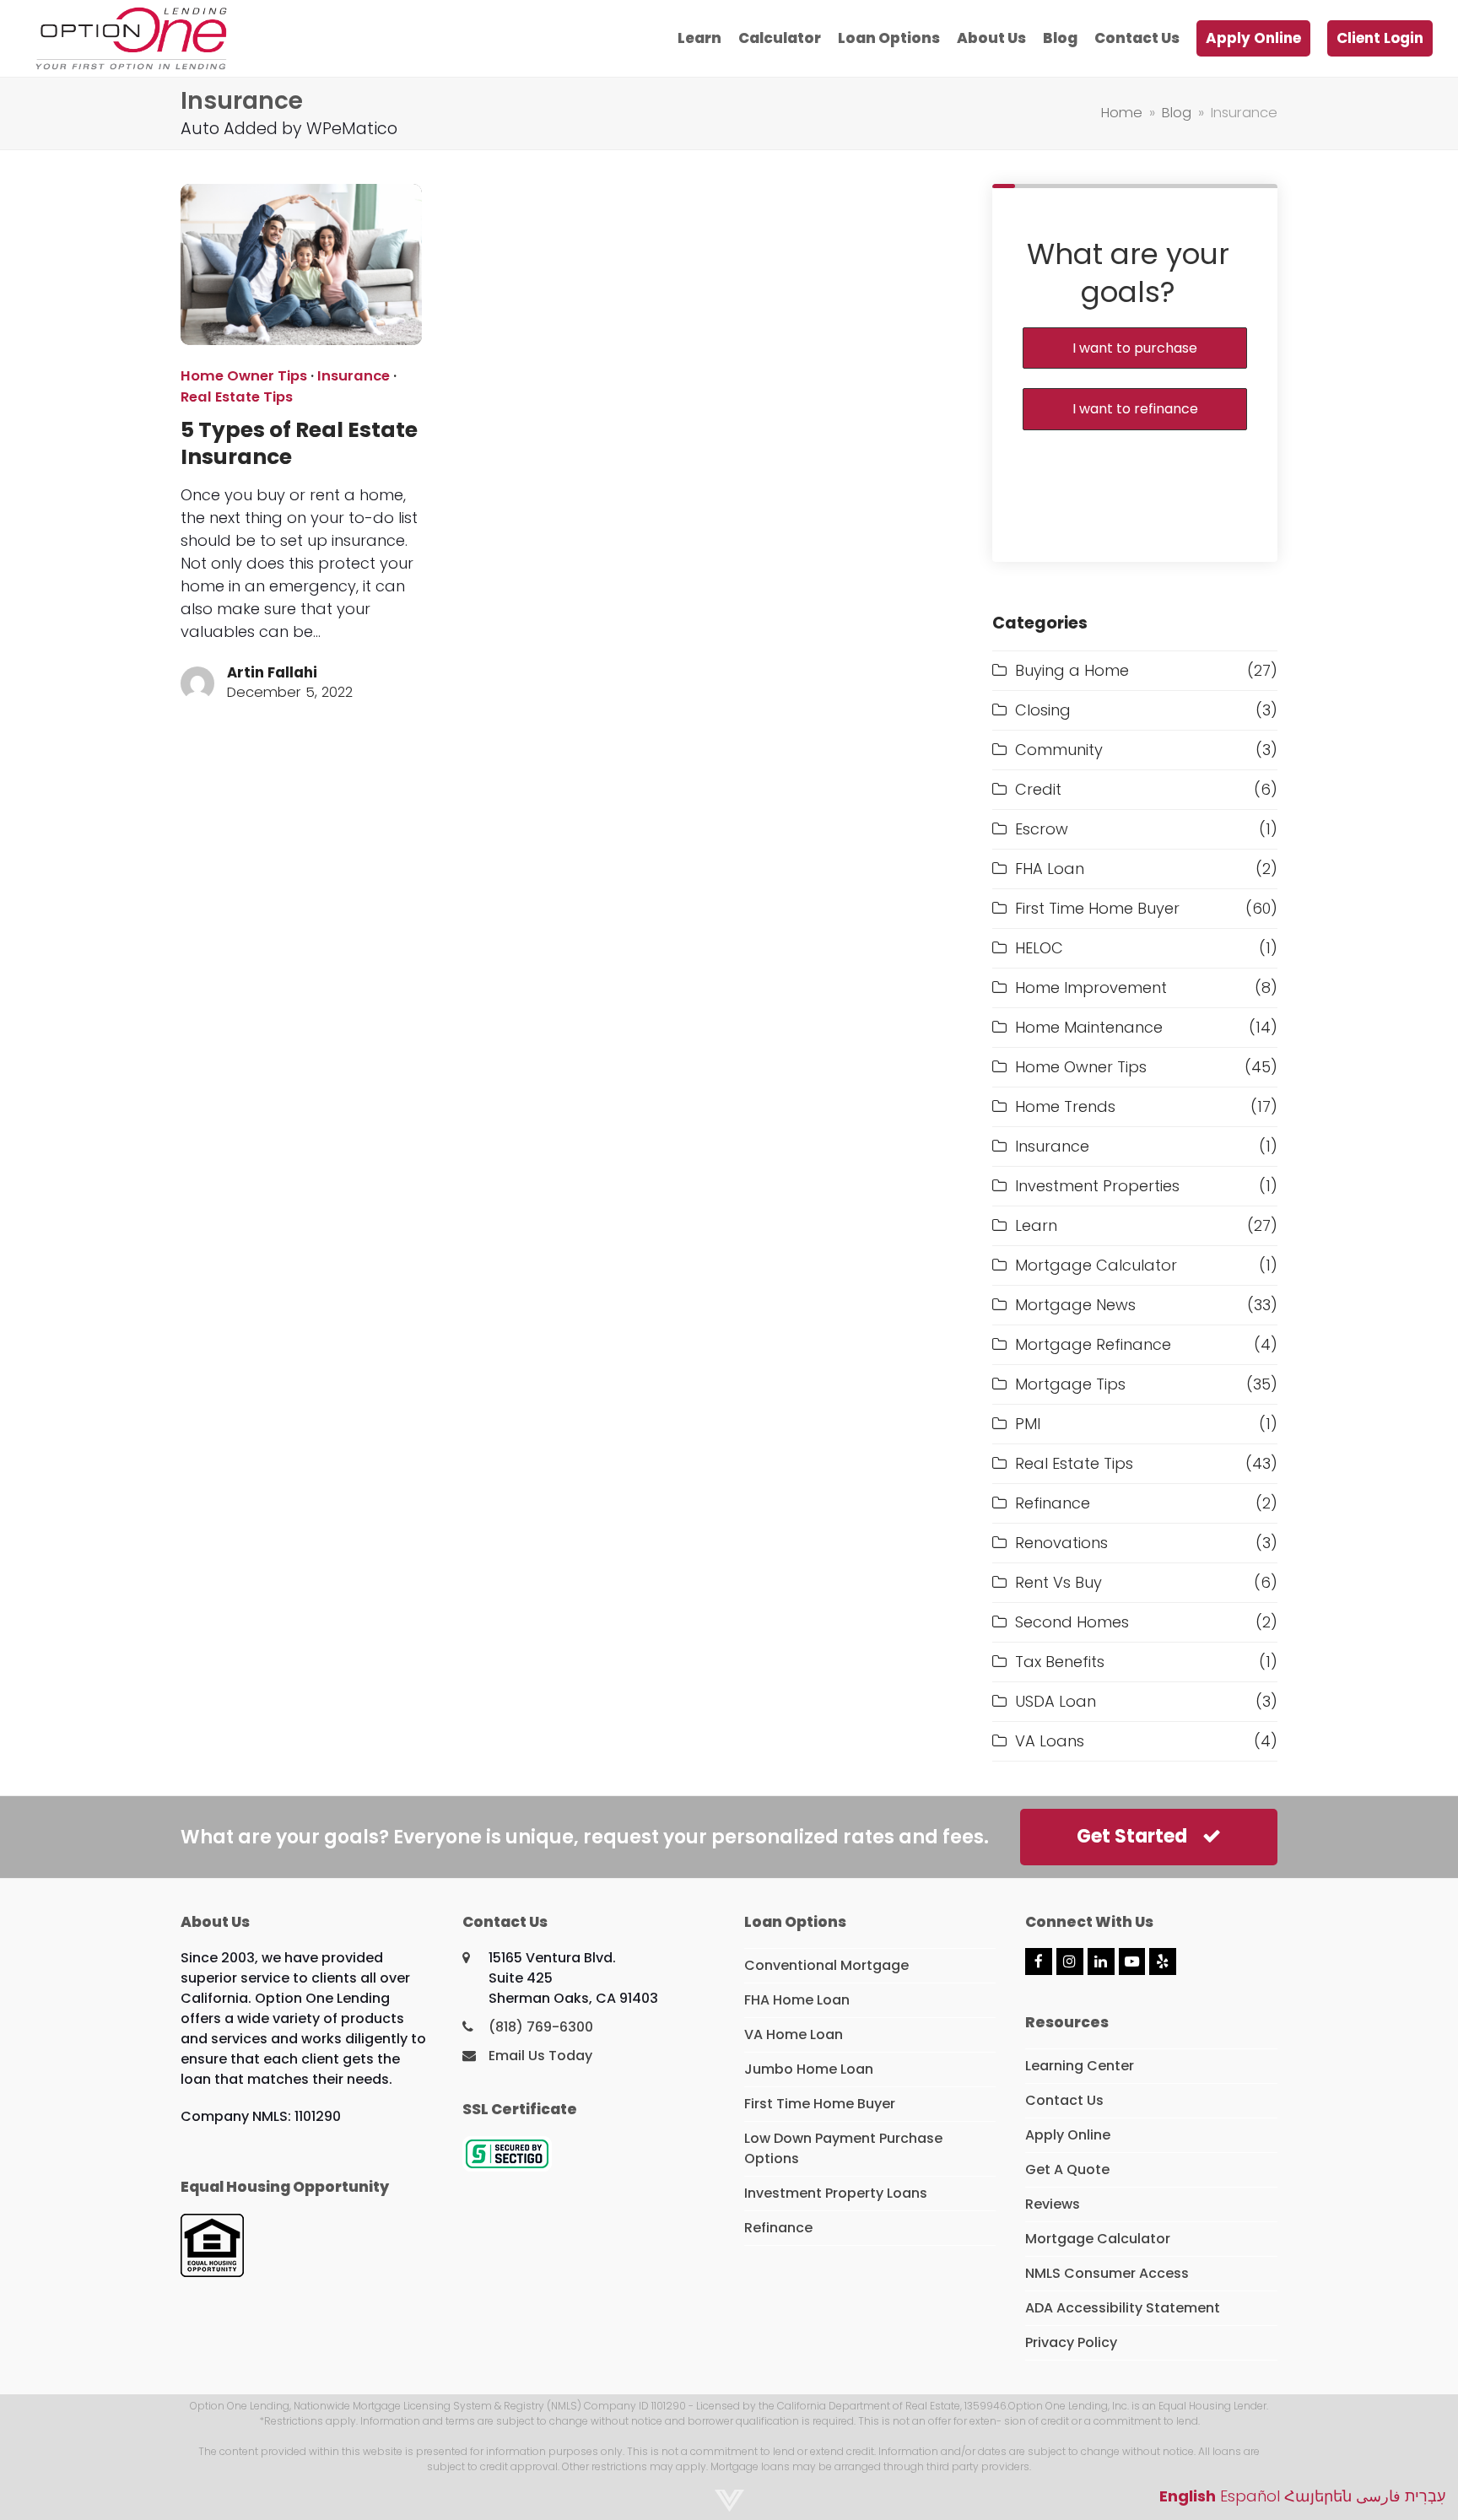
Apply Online (1068, 2135)
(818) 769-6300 (541, 2027)
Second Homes (1072, 1622)
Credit (1038, 789)
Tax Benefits (1060, 1662)
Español (1250, 2496)
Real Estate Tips (237, 397)
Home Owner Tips (244, 376)
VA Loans (1050, 1741)
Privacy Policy (1071, 2342)
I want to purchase (1135, 348)
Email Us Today (540, 2056)
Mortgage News (1075, 1305)
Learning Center (1080, 2066)
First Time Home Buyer (1097, 908)
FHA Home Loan (797, 2000)
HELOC (1039, 948)
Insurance (354, 376)
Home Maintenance (1089, 1027)
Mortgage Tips (1070, 1384)
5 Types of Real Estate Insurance (299, 443)
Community (1059, 750)
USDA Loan (1056, 1701)
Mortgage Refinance (1093, 1344)
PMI (1028, 1424)
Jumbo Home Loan (809, 2069)
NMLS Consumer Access (1107, 2273)
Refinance (1053, 1503)
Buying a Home (1072, 670)
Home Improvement (1091, 987)
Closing (1043, 710)
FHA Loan (1050, 869)
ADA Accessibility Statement (1123, 2308)
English (1188, 2496)
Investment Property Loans (836, 2193)
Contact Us (1064, 2100)
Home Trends (1065, 1106)
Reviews (1053, 2204)
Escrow (1042, 829)
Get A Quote (1067, 2169)
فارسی (1378, 2496)
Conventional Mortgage (826, 1965)
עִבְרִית (1425, 2496)
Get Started (1132, 1836)
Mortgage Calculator (1096, 1265)
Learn (1036, 1225)
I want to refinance (1135, 409)
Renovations (1061, 1543)
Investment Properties (1097, 1186)
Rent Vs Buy (1058, 1582)
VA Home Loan (794, 2034)
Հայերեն (1318, 2496)
